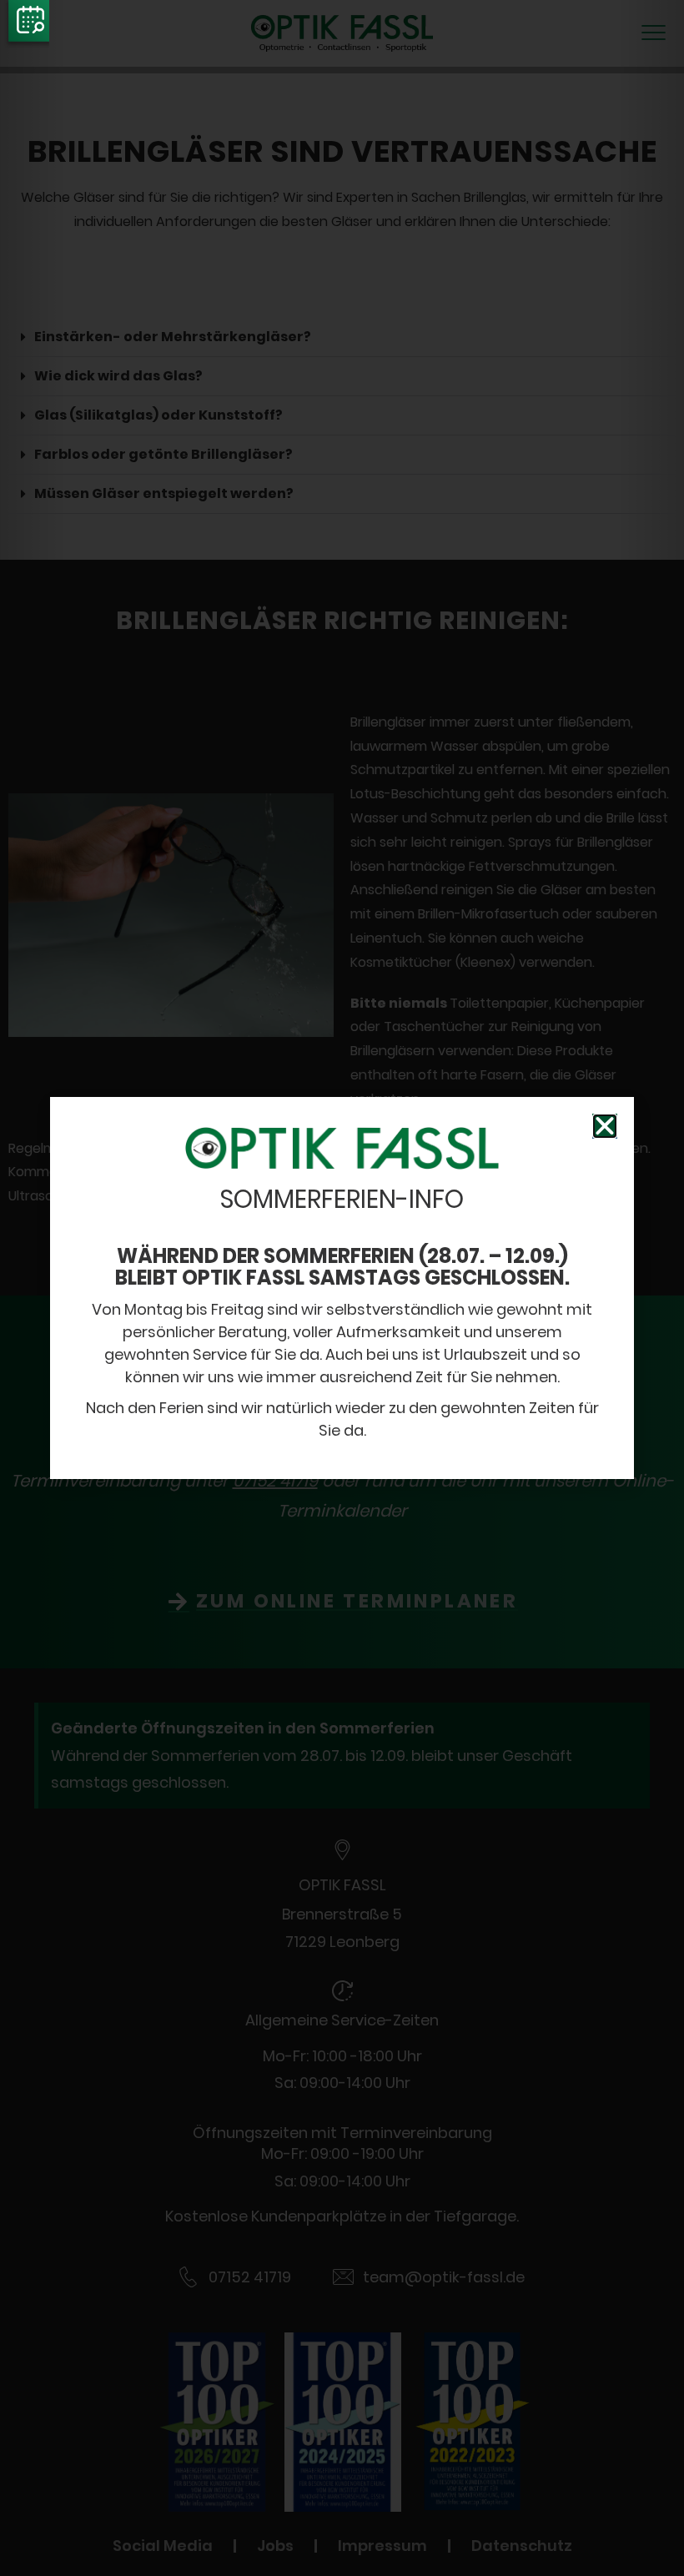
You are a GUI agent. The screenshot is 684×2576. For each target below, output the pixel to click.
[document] (342, 1288)
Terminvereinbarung (27, 25)
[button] (605, 1126)
